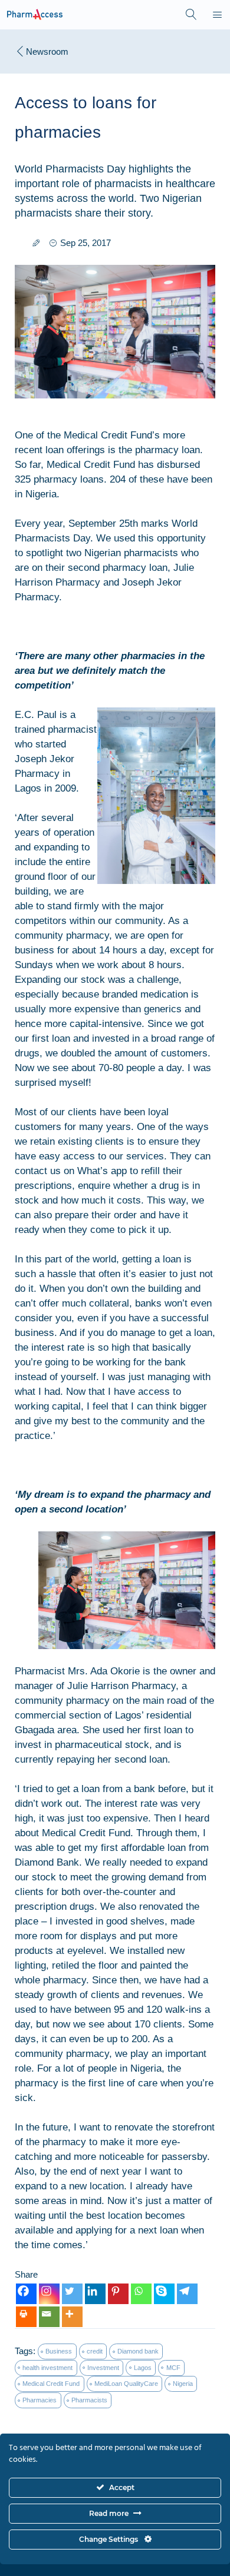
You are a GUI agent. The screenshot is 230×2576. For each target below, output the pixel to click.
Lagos (143, 2368)
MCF (173, 2368)
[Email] (49, 2317)
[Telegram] (187, 2294)
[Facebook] (26, 2294)
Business (59, 2351)
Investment (103, 2368)
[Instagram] (49, 2294)
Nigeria (183, 2384)
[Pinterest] (118, 2294)
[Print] (26, 2317)
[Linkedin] (95, 2294)
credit (95, 2351)
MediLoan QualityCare (126, 2384)
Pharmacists (89, 2400)
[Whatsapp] (141, 2294)
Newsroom (47, 51)
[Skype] (164, 2294)
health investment (47, 2368)
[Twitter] (72, 2294)
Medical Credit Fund (51, 2384)
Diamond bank (138, 2351)
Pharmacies (40, 2400)
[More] (72, 2317)
